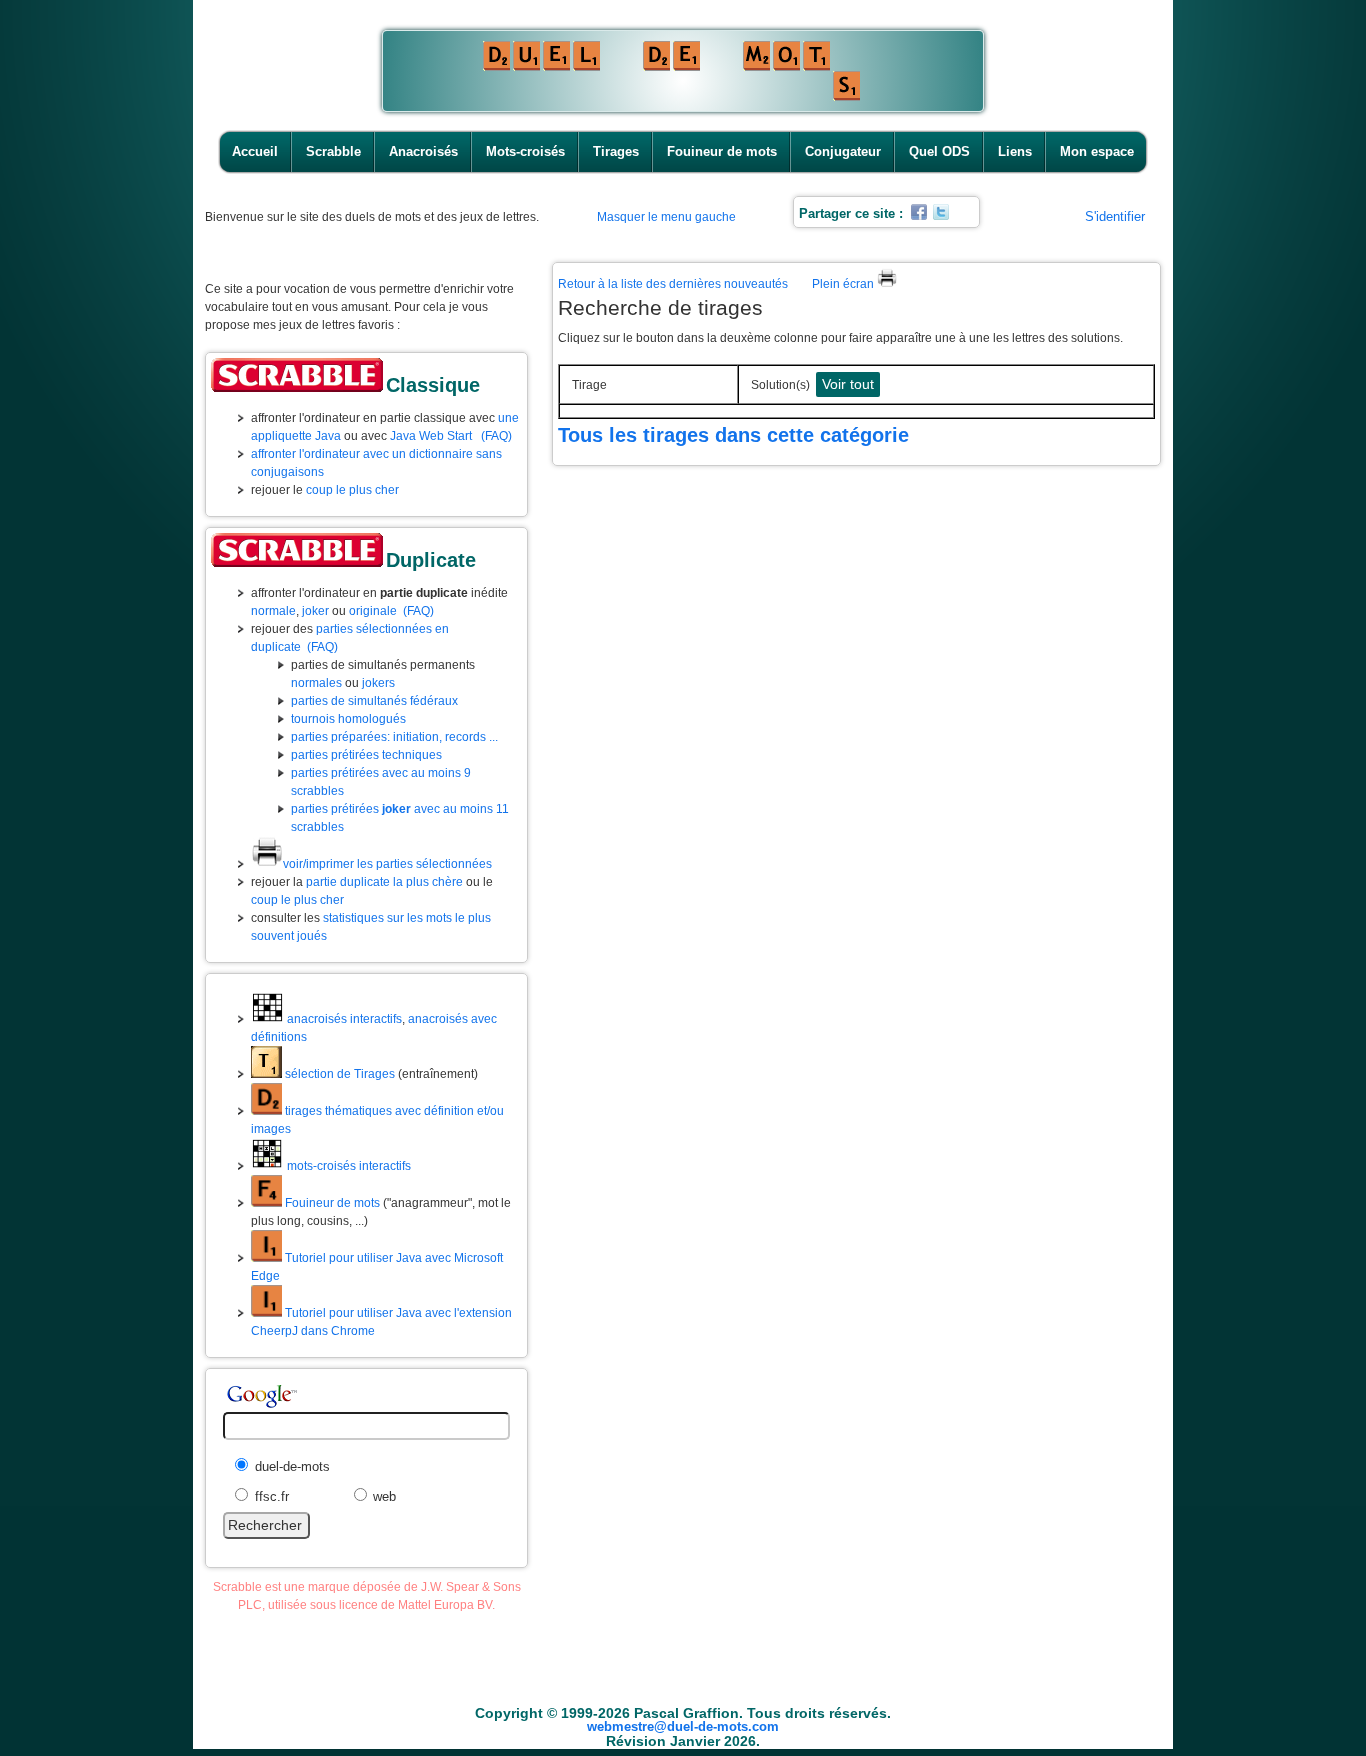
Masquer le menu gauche (666, 217)
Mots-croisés (525, 151)
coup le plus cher (352, 490)
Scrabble (333, 151)
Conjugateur (843, 151)
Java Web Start (431, 436)
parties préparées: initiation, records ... (394, 737)
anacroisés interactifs (343, 1019)
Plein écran (844, 284)
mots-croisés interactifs (347, 1166)
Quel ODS (939, 151)
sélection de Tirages (338, 1074)
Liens (1015, 151)
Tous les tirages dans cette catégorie (733, 435)
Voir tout (848, 384)
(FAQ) (496, 436)
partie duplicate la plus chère (384, 882)
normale (273, 611)
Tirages (616, 151)
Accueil (255, 151)
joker (315, 611)
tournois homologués (348, 719)
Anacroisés (423, 151)
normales (316, 683)
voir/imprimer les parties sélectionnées (387, 864)
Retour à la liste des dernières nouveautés (673, 284)
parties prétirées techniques (366, 755)
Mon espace (1097, 151)
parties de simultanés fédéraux (374, 701)
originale (373, 611)
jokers (378, 683)
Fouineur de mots (722, 151)
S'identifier (1115, 216)
